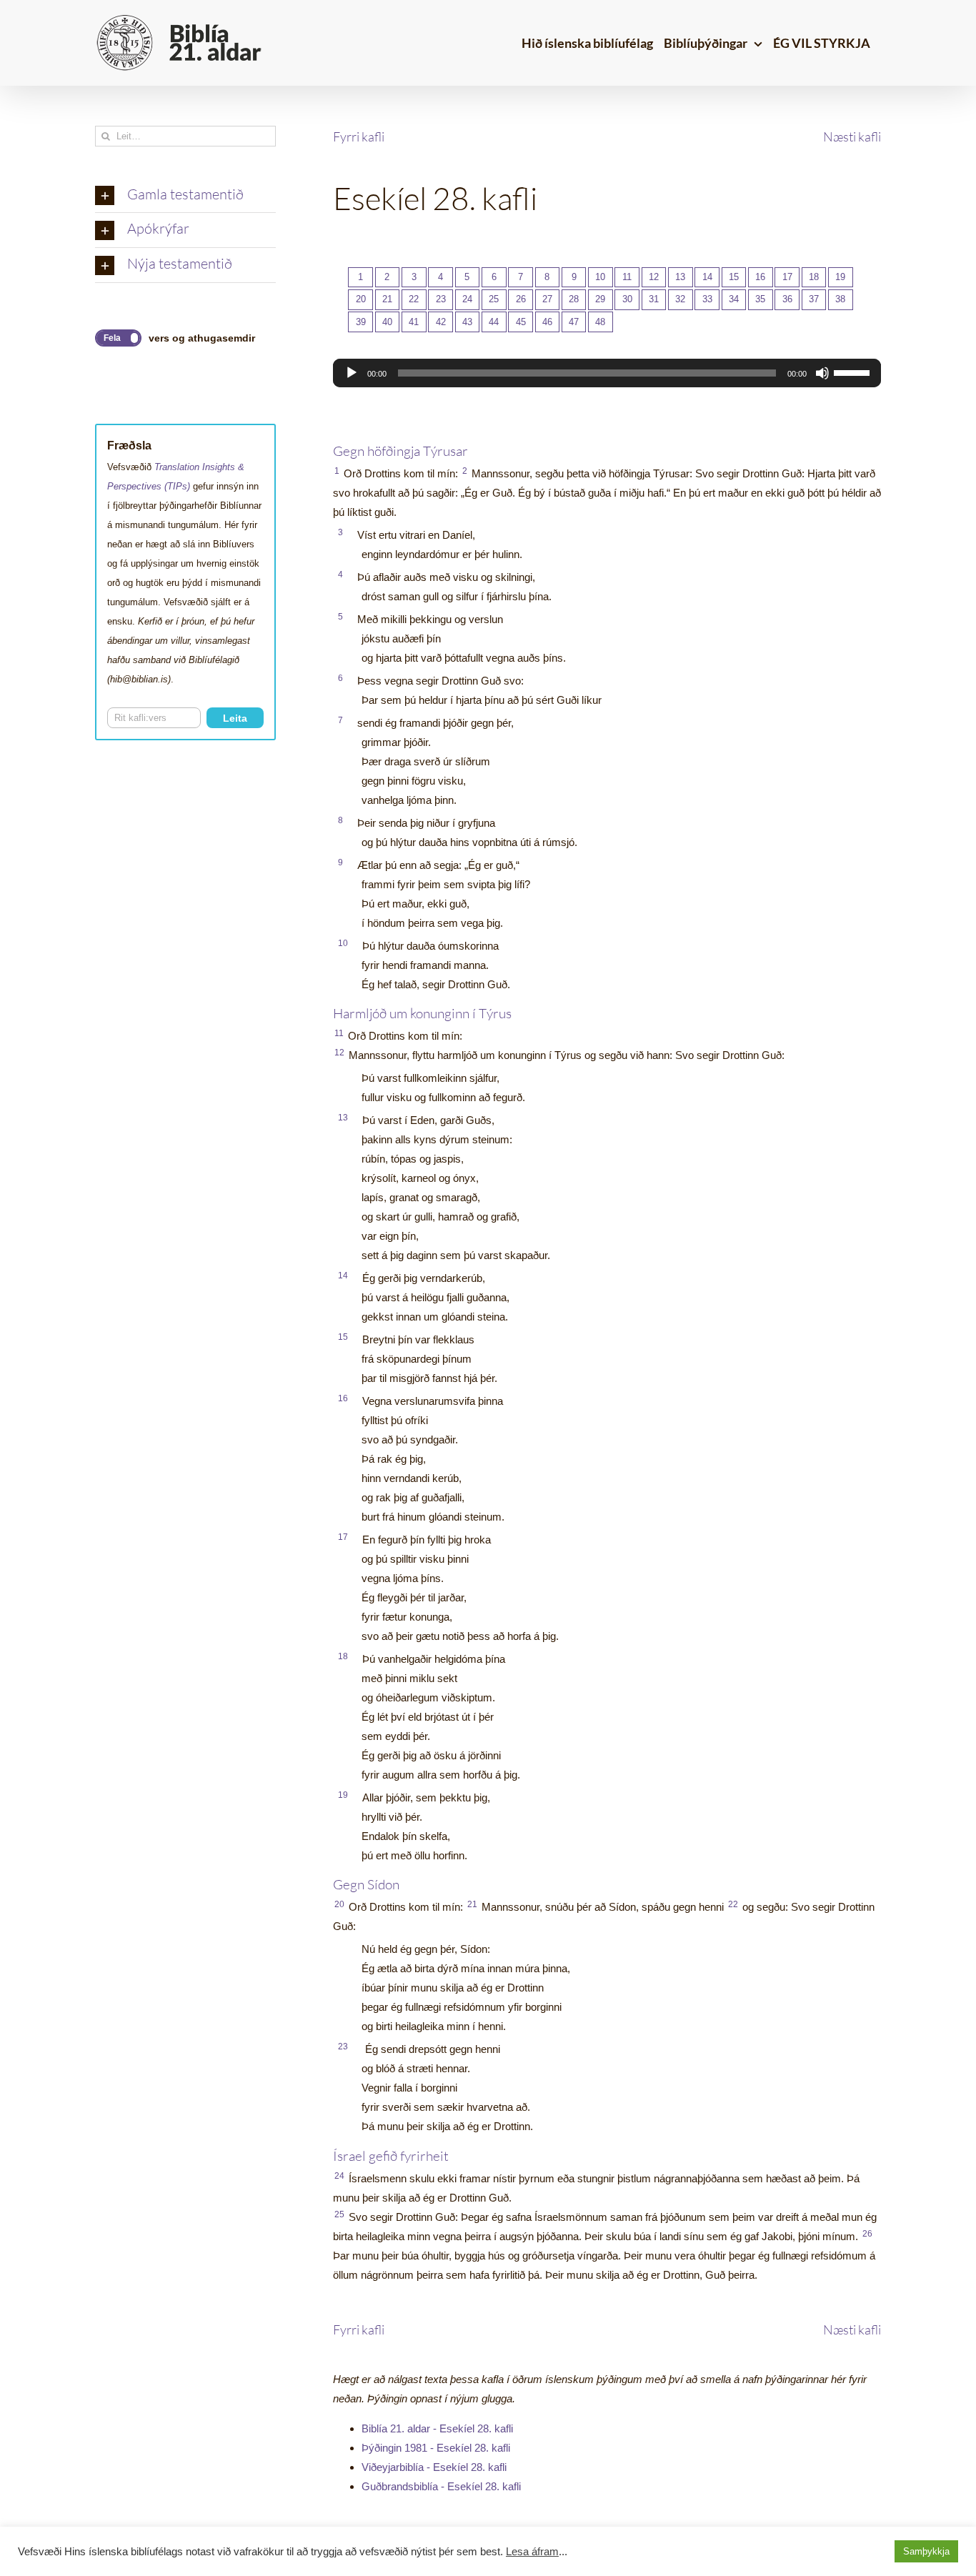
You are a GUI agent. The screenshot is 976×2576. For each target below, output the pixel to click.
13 (680, 277)
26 (521, 299)
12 (654, 277)
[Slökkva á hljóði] (822, 373)
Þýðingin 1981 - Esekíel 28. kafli (436, 2448)
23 (441, 299)
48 (600, 322)
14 (707, 277)
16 (760, 277)
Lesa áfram (532, 2552)
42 (441, 322)
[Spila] (352, 373)
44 (494, 322)
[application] (607, 373)
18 (814, 277)
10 (600, 277)
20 (361, 299)
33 (707, 299)
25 (494, 299)
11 (627, 277)
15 (734, 277)
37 (814, 299)
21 (387, 299)
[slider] (854, 372)
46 (547, 322)
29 (600, 299)
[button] (185, 196)
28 (574, 299)
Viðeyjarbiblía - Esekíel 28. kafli (434, 2467)
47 (574, 322)
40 (387, 322)
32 (680, 299)
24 (467, 299)
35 (760, 299)
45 (521, 322)
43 (467, 322)
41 (414, 322)
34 (734, 299)
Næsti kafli (852, 136)
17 (787, 277)
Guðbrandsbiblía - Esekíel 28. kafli (441, 2486)
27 (547, 299)
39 (361, 322)
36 (787, 299)
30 (627, 299)
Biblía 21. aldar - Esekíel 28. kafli (437, 2428)
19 (840, 277)
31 (654, 299)
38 (840, 299)
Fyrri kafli (359, 136)
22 (414, 299)
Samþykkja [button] (926, 2551)
